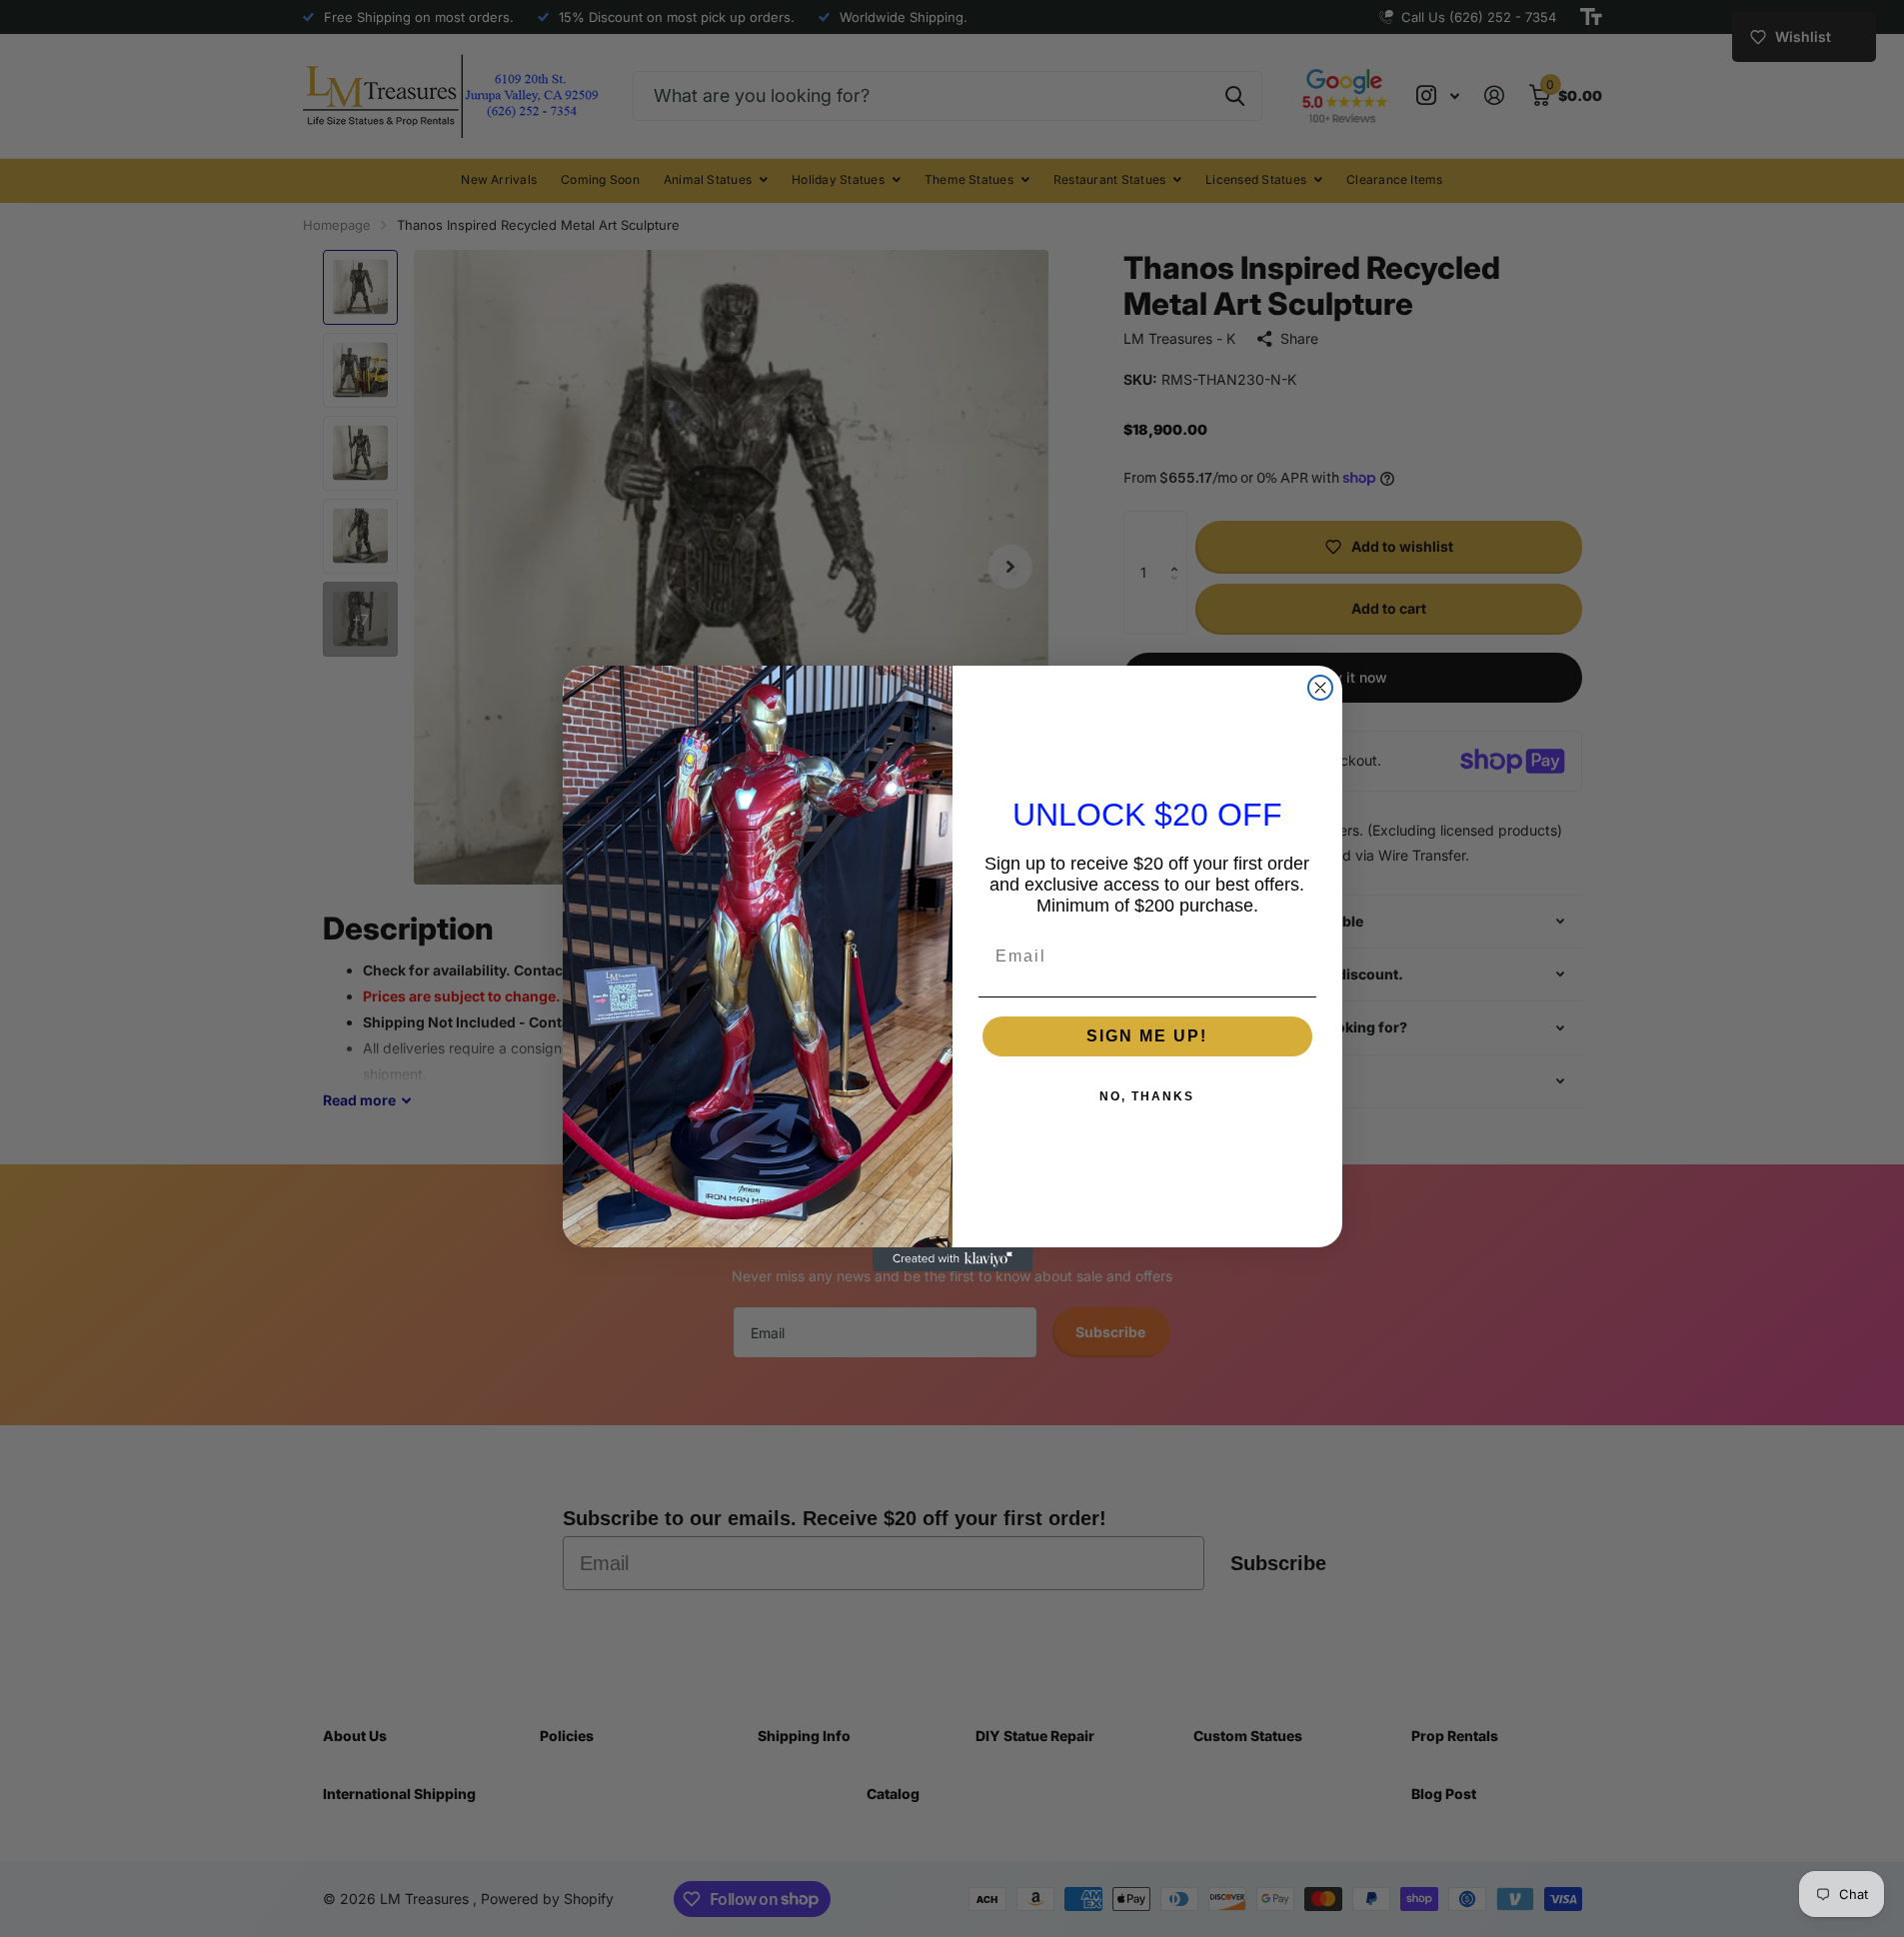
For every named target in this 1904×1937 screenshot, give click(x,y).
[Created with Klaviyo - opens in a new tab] (952, 1259)
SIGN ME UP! (1147, 1036)
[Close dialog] (1320, 688)
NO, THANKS (1147, 1096)
